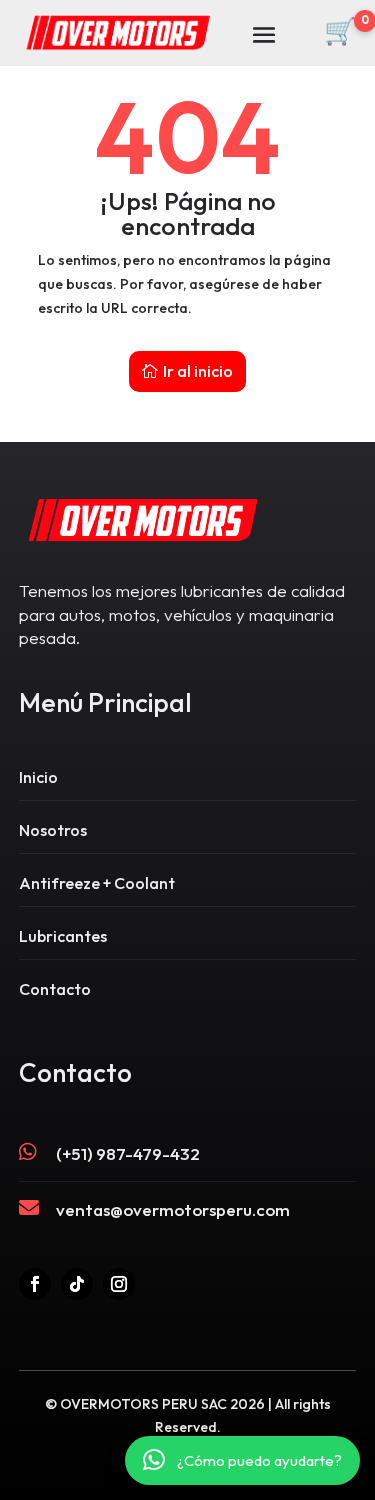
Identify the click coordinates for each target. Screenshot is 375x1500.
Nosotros (53, 830)
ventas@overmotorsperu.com (173, 1209)
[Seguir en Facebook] (35, 1284)
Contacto (55, 989)
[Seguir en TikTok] (77, 1284)
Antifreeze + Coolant (97, 883)
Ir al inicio (198, 371)
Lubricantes (63, 936)
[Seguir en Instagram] (119, 1284)
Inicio (38, 777)
